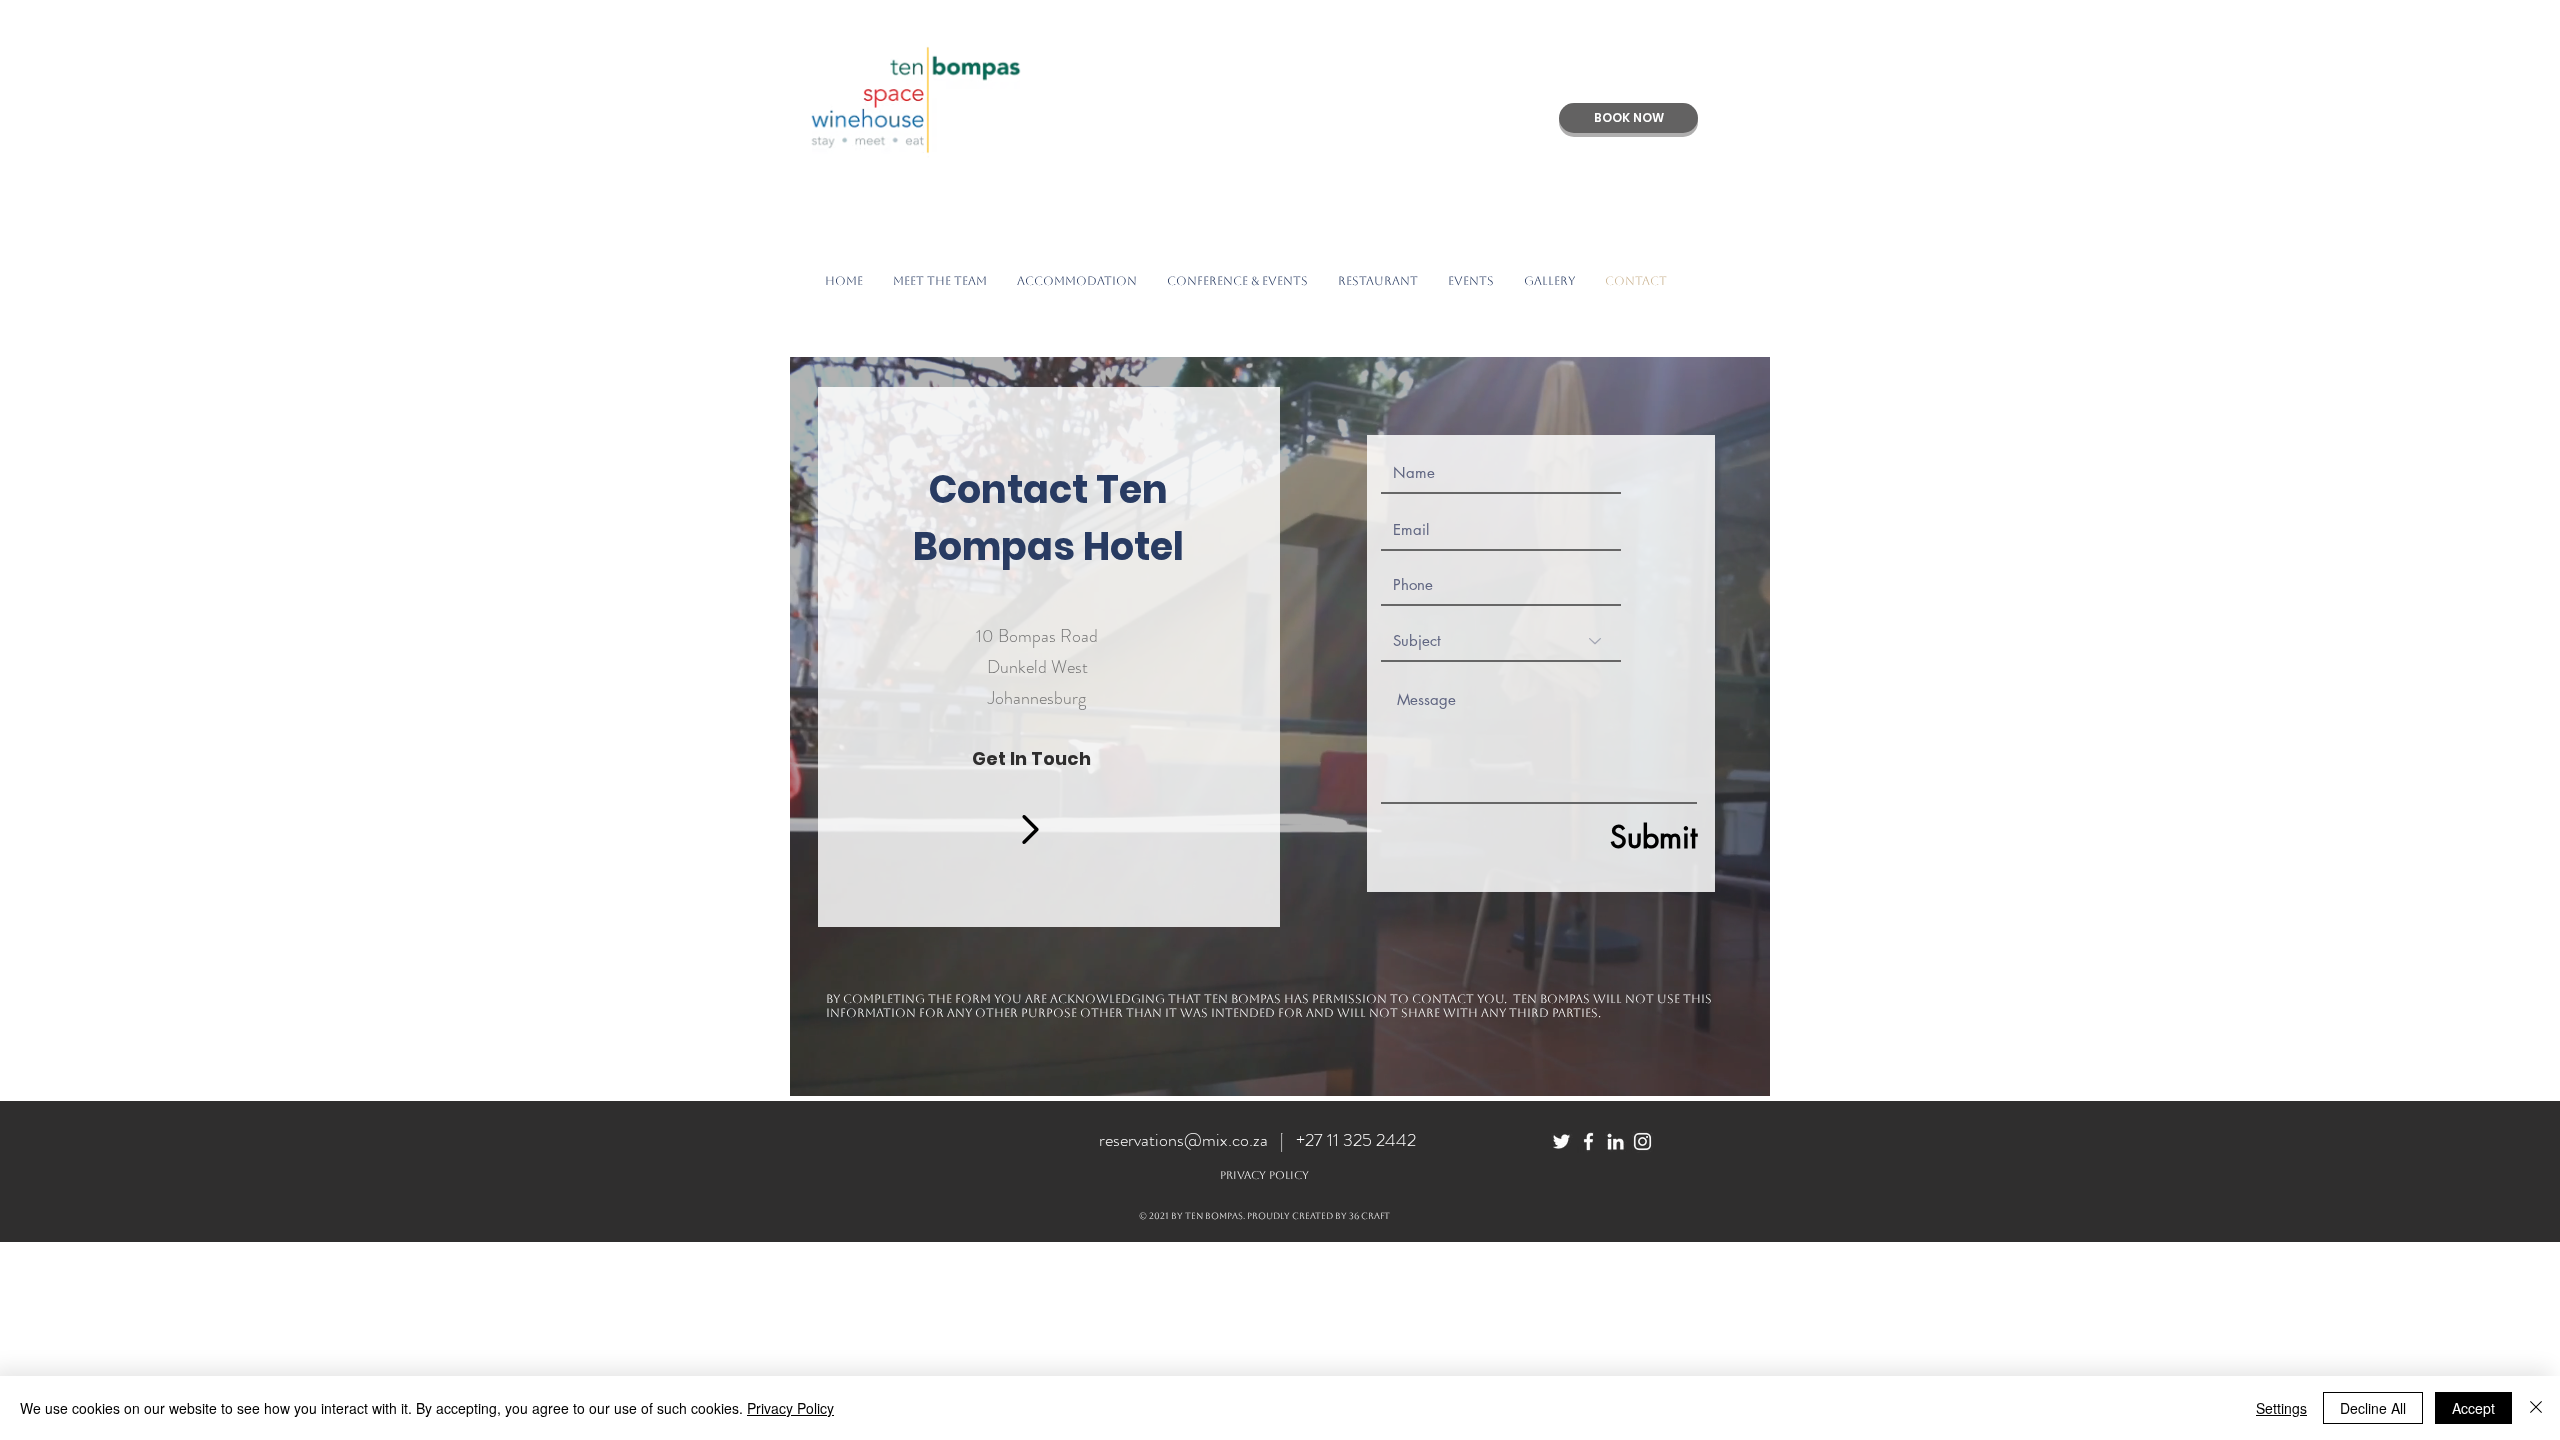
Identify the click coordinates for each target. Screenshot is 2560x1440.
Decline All (2373, 1408)
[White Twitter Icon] (1561, 1141)
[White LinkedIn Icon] (1615, 1141)
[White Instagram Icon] (1642, 1141)
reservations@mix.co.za (1183, 1140)
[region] (1280, 726)
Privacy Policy (790, 1408)
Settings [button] (2281, 1408)
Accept (2473, 1408)
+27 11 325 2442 (1356, 1140)
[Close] (2536, 1408)
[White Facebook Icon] (1588, 1141)
